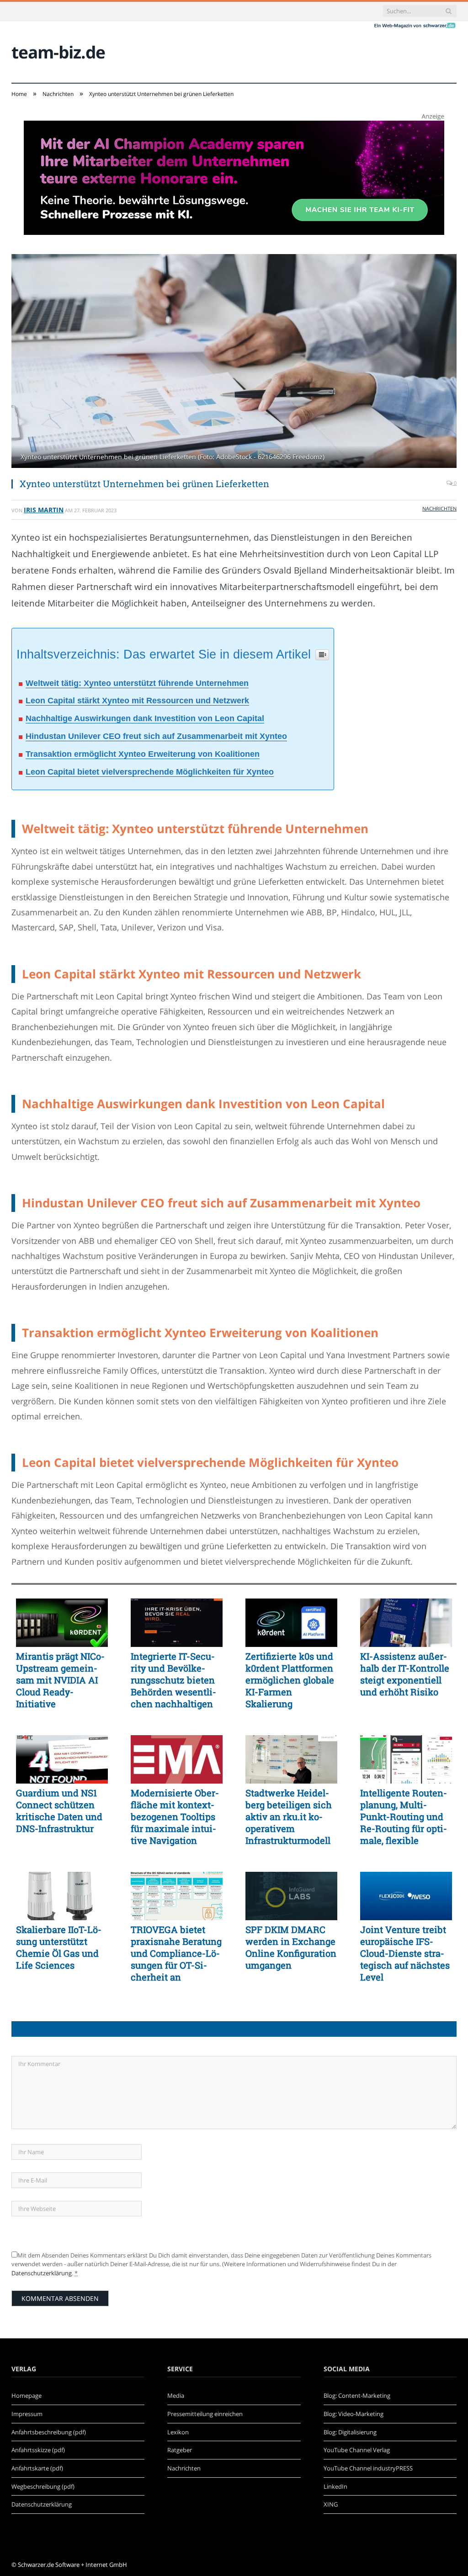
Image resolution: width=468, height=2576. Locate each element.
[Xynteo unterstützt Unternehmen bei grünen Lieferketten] (234, 362)
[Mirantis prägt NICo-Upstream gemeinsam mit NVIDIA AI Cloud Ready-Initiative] (62, 1623)
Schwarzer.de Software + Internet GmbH (72, 2565)
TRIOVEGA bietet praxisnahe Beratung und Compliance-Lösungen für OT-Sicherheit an (176, 1953)
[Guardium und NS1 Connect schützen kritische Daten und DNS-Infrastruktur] (62, 1759)
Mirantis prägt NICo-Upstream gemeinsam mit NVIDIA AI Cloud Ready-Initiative (60, 1680)
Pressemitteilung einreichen (205, 2414)
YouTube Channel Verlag (357, 2450)
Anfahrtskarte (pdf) (37, 2468)
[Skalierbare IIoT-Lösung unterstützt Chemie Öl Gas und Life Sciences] (62, 1896)
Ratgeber (180, 2450)
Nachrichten (439, 508)
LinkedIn (335, 2486)
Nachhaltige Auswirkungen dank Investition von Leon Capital (145, 718)
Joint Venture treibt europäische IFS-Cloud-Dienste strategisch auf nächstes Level (405, 1953)
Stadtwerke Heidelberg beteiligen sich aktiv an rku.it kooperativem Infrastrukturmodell (289, 1816)
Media (176, 2395)
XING (331, 2504)
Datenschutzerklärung (42, 2273)
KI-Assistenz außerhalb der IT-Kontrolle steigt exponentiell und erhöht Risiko (405, 1674)
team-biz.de (58, 52)
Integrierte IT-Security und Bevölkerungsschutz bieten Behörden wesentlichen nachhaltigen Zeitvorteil (173, 1680)
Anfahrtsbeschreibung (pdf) (49, 2432)
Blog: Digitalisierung (350, 2432)
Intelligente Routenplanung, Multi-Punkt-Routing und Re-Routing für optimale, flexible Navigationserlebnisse (404, 1816)
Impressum (27, 2414)
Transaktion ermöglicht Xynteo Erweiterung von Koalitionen (143, 754)
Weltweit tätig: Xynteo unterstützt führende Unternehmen (137, 683)
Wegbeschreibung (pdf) (43, 2486)
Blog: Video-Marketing (354, 2414)
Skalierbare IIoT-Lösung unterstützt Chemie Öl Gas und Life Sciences (59, 1947)
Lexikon (178, 2432)
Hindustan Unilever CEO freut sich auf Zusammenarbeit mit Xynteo (156, 736)
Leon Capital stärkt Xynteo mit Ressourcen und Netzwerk (137, 701)
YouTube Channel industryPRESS (368, 2468)
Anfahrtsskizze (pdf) (38, 2450)
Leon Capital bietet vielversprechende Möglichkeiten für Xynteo (150, 772)
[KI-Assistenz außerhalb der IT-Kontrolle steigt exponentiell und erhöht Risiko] (406, 1623)
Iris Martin (44, 510)
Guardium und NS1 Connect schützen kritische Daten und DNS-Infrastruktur (59, 1811)
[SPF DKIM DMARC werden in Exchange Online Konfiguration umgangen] (291, 1896)
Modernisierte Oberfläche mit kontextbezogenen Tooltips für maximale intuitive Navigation (175, 1816)
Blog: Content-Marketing (357, 2395)
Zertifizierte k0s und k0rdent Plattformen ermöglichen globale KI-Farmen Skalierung (290, 1680)
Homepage (27, 2395)
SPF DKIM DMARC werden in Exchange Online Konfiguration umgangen (291, 1947)
